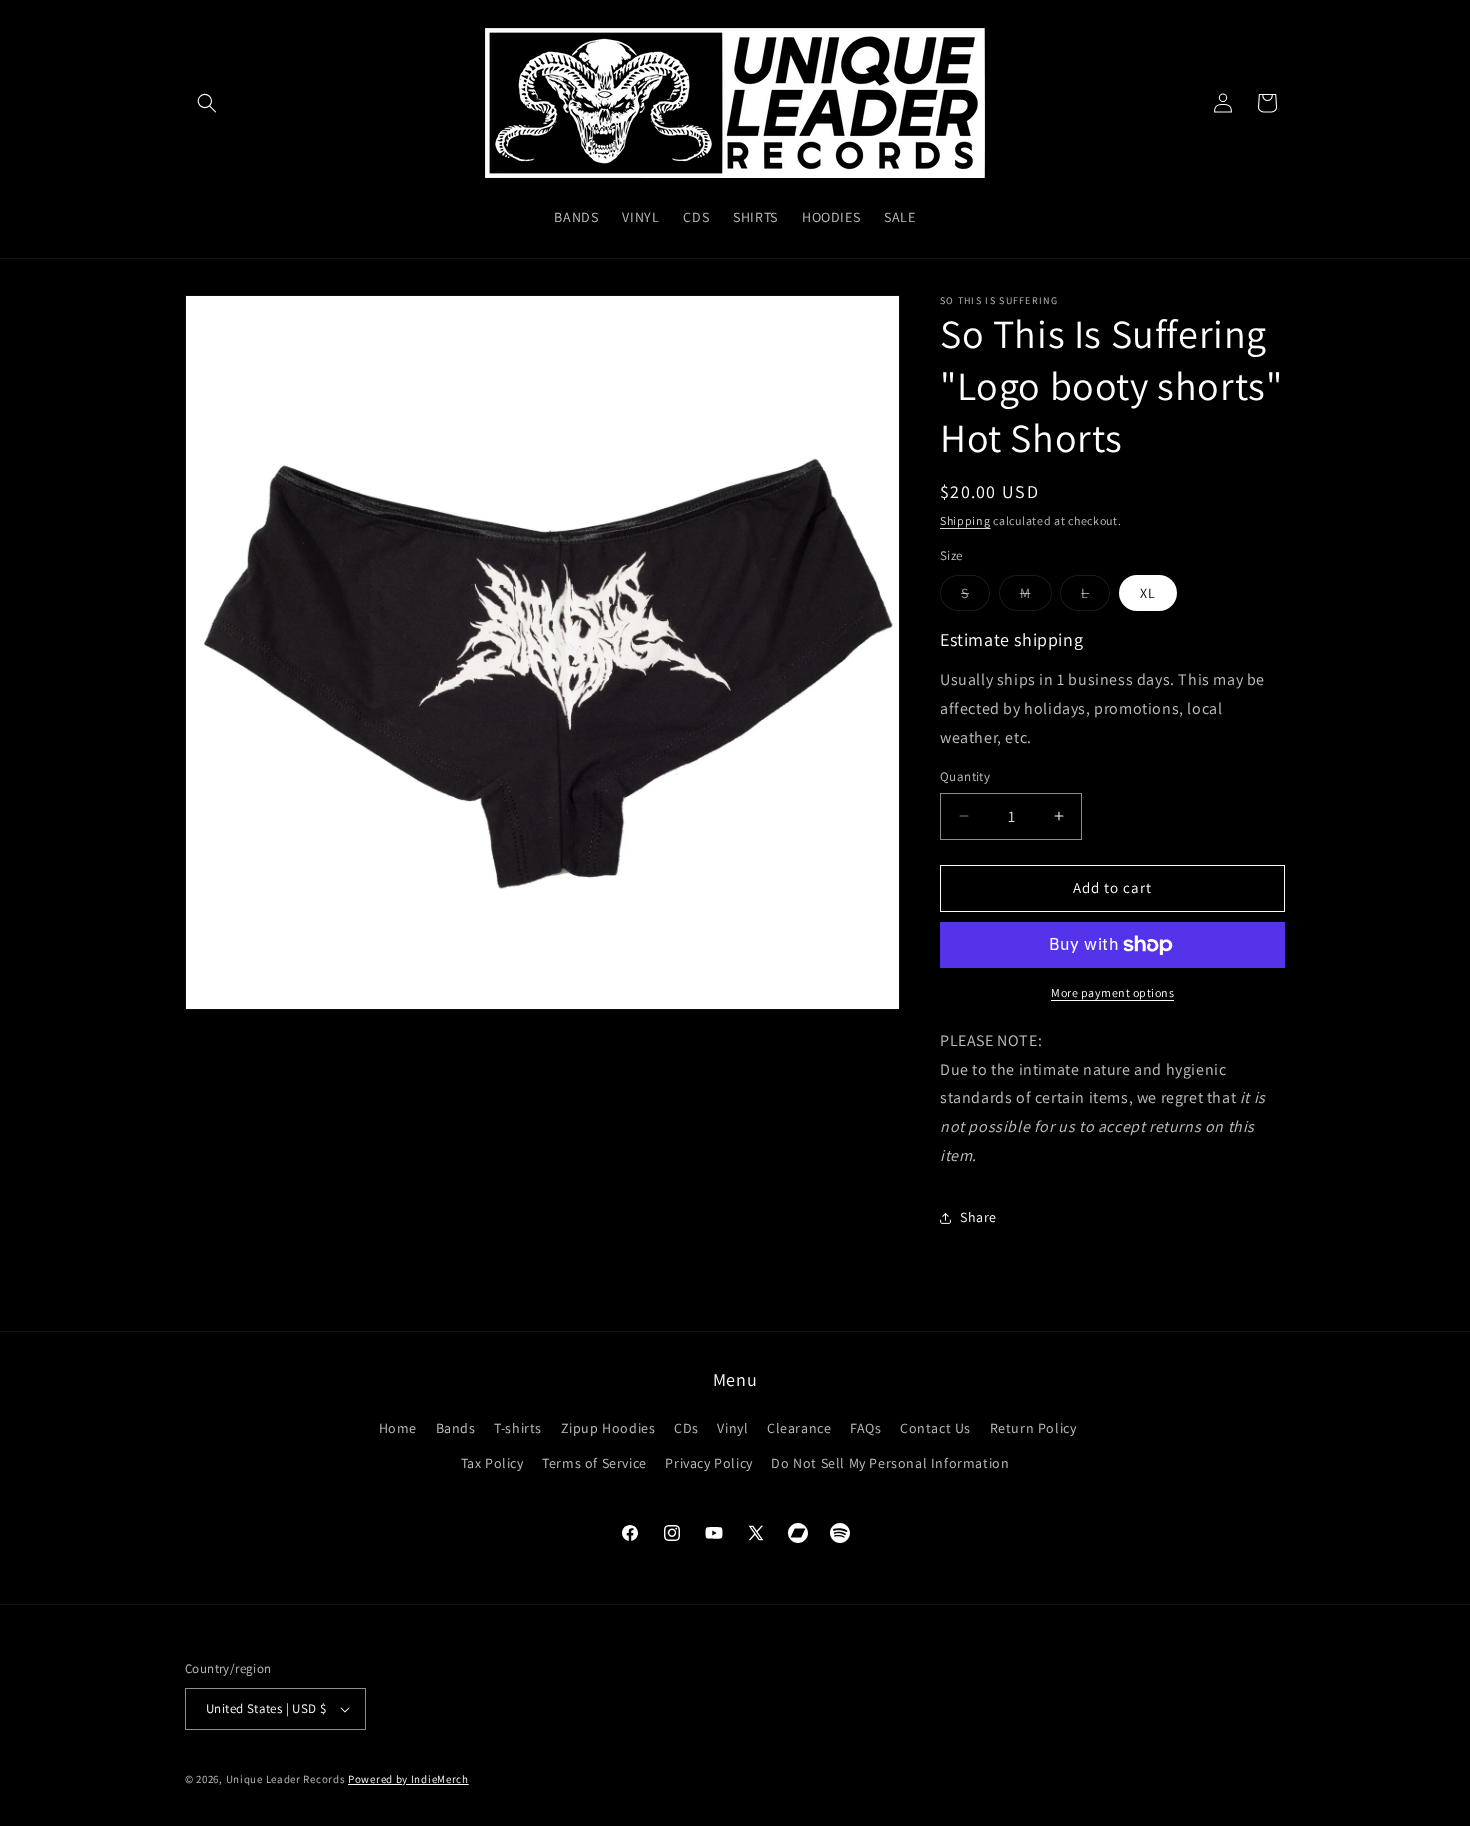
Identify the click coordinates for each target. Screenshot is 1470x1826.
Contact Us (935, 1428)
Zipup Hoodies (608, 1428)
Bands (456, 1428)
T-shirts (518, 1428)
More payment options (1112, 992)
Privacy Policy (708, 1463)
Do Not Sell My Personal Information (890, 1463)
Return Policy (1033, 1428)
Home (398, 1428)
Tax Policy (492, 1463)
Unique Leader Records (286, 1779)
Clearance (799, 1428)
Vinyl (732, 1428)
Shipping (965, 520)
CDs (686, 1428)
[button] (207, 103)
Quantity (965, 776)
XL (1148, 593)
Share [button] (978, 1217)
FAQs (865, 1428)
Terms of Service (594, 1463)
